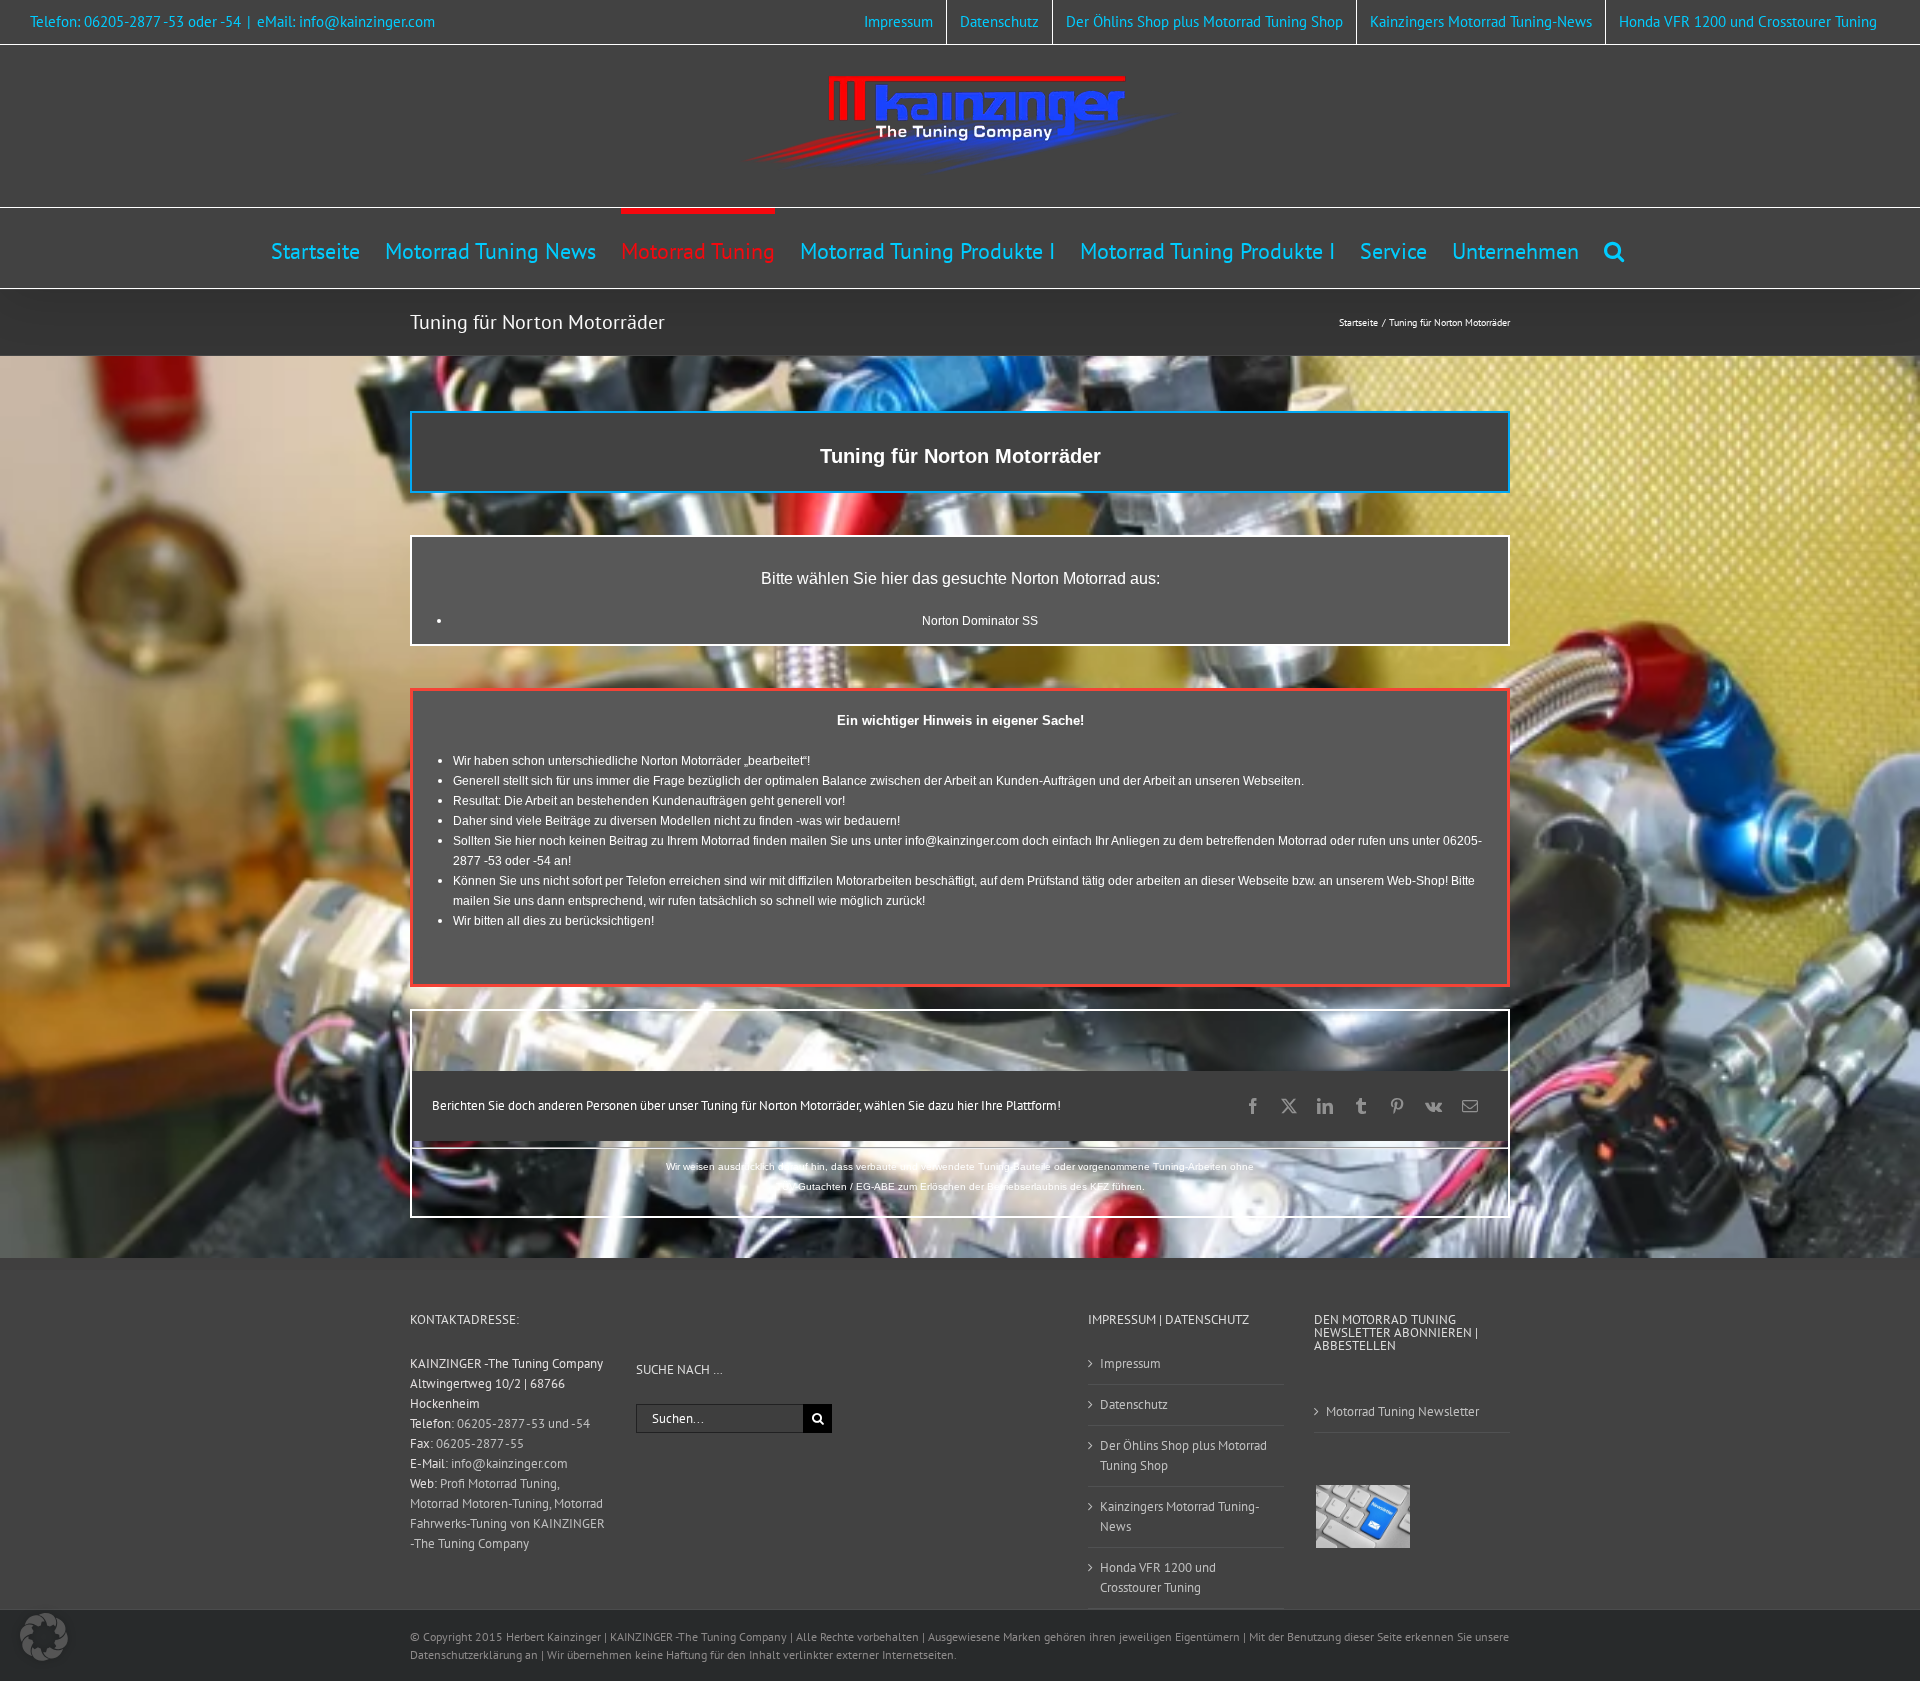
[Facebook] (1253, 1106)
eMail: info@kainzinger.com (346, 21)
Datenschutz (1134, 1404)
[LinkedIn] (1325, 1106)
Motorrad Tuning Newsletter (1402, 1411)
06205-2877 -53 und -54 (523, 1423)
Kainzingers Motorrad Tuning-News (1180, 1516)
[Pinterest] (1397, 1106)
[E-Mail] (1470, 1106)
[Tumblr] (1361, 1106)
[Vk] (1433, 1106)
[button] (1614, 248)
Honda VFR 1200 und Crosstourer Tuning (1158, 1577)
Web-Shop (1416, 881)
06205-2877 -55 (480, 1443)
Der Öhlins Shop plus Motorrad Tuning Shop (1183, 1455)
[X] (1289, 1106)
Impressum (1130, 1363)
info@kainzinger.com (962, 841)
